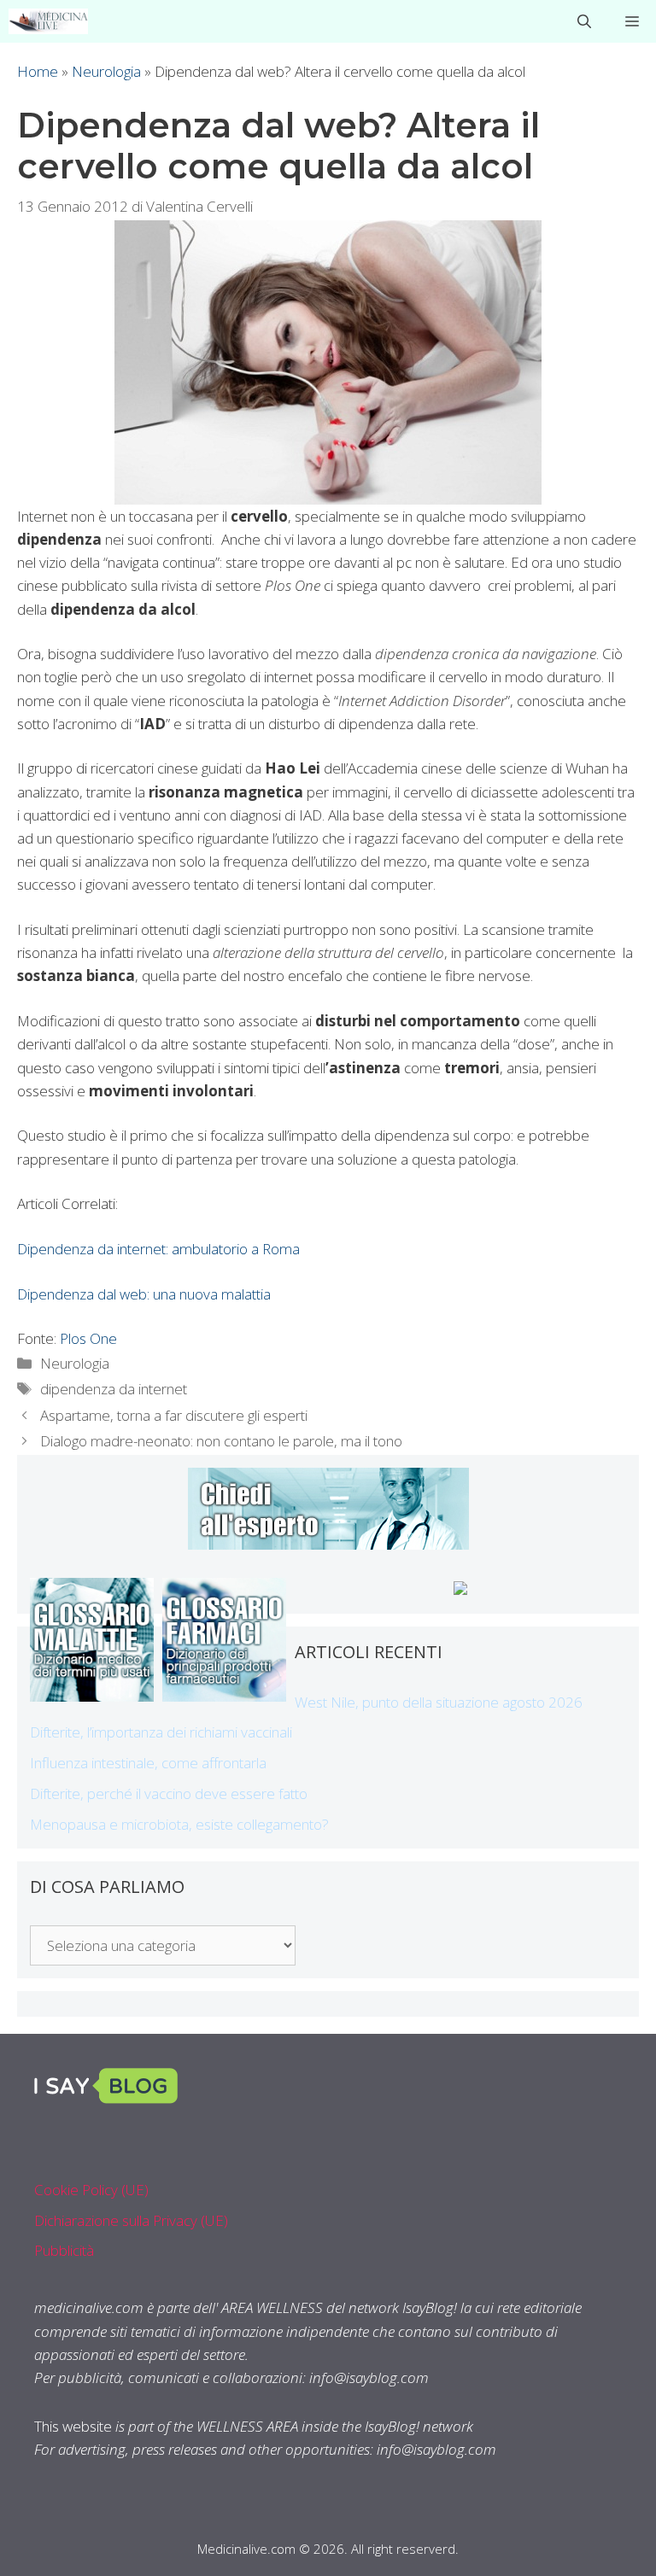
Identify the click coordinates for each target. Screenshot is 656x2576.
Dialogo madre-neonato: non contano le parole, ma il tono (221, 1441)
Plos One (88, 1338)
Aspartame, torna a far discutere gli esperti (174, 1415)
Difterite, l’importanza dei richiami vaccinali (161, 1732)
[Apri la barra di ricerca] (584, 21)
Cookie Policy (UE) (91, 2190)
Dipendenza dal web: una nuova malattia (144, 1294)
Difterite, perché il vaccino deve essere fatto (169, 1793)
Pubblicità (64, 2250)
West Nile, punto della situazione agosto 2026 (439, 1702)
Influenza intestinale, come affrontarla (148, 1763)
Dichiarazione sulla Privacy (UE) (131, 2220)
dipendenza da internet (114, 1389)
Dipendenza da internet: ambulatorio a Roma (158, 1249)
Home (38, 71)
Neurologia (106, 71)
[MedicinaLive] (48, 21)
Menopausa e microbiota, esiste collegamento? (179, 1824)
